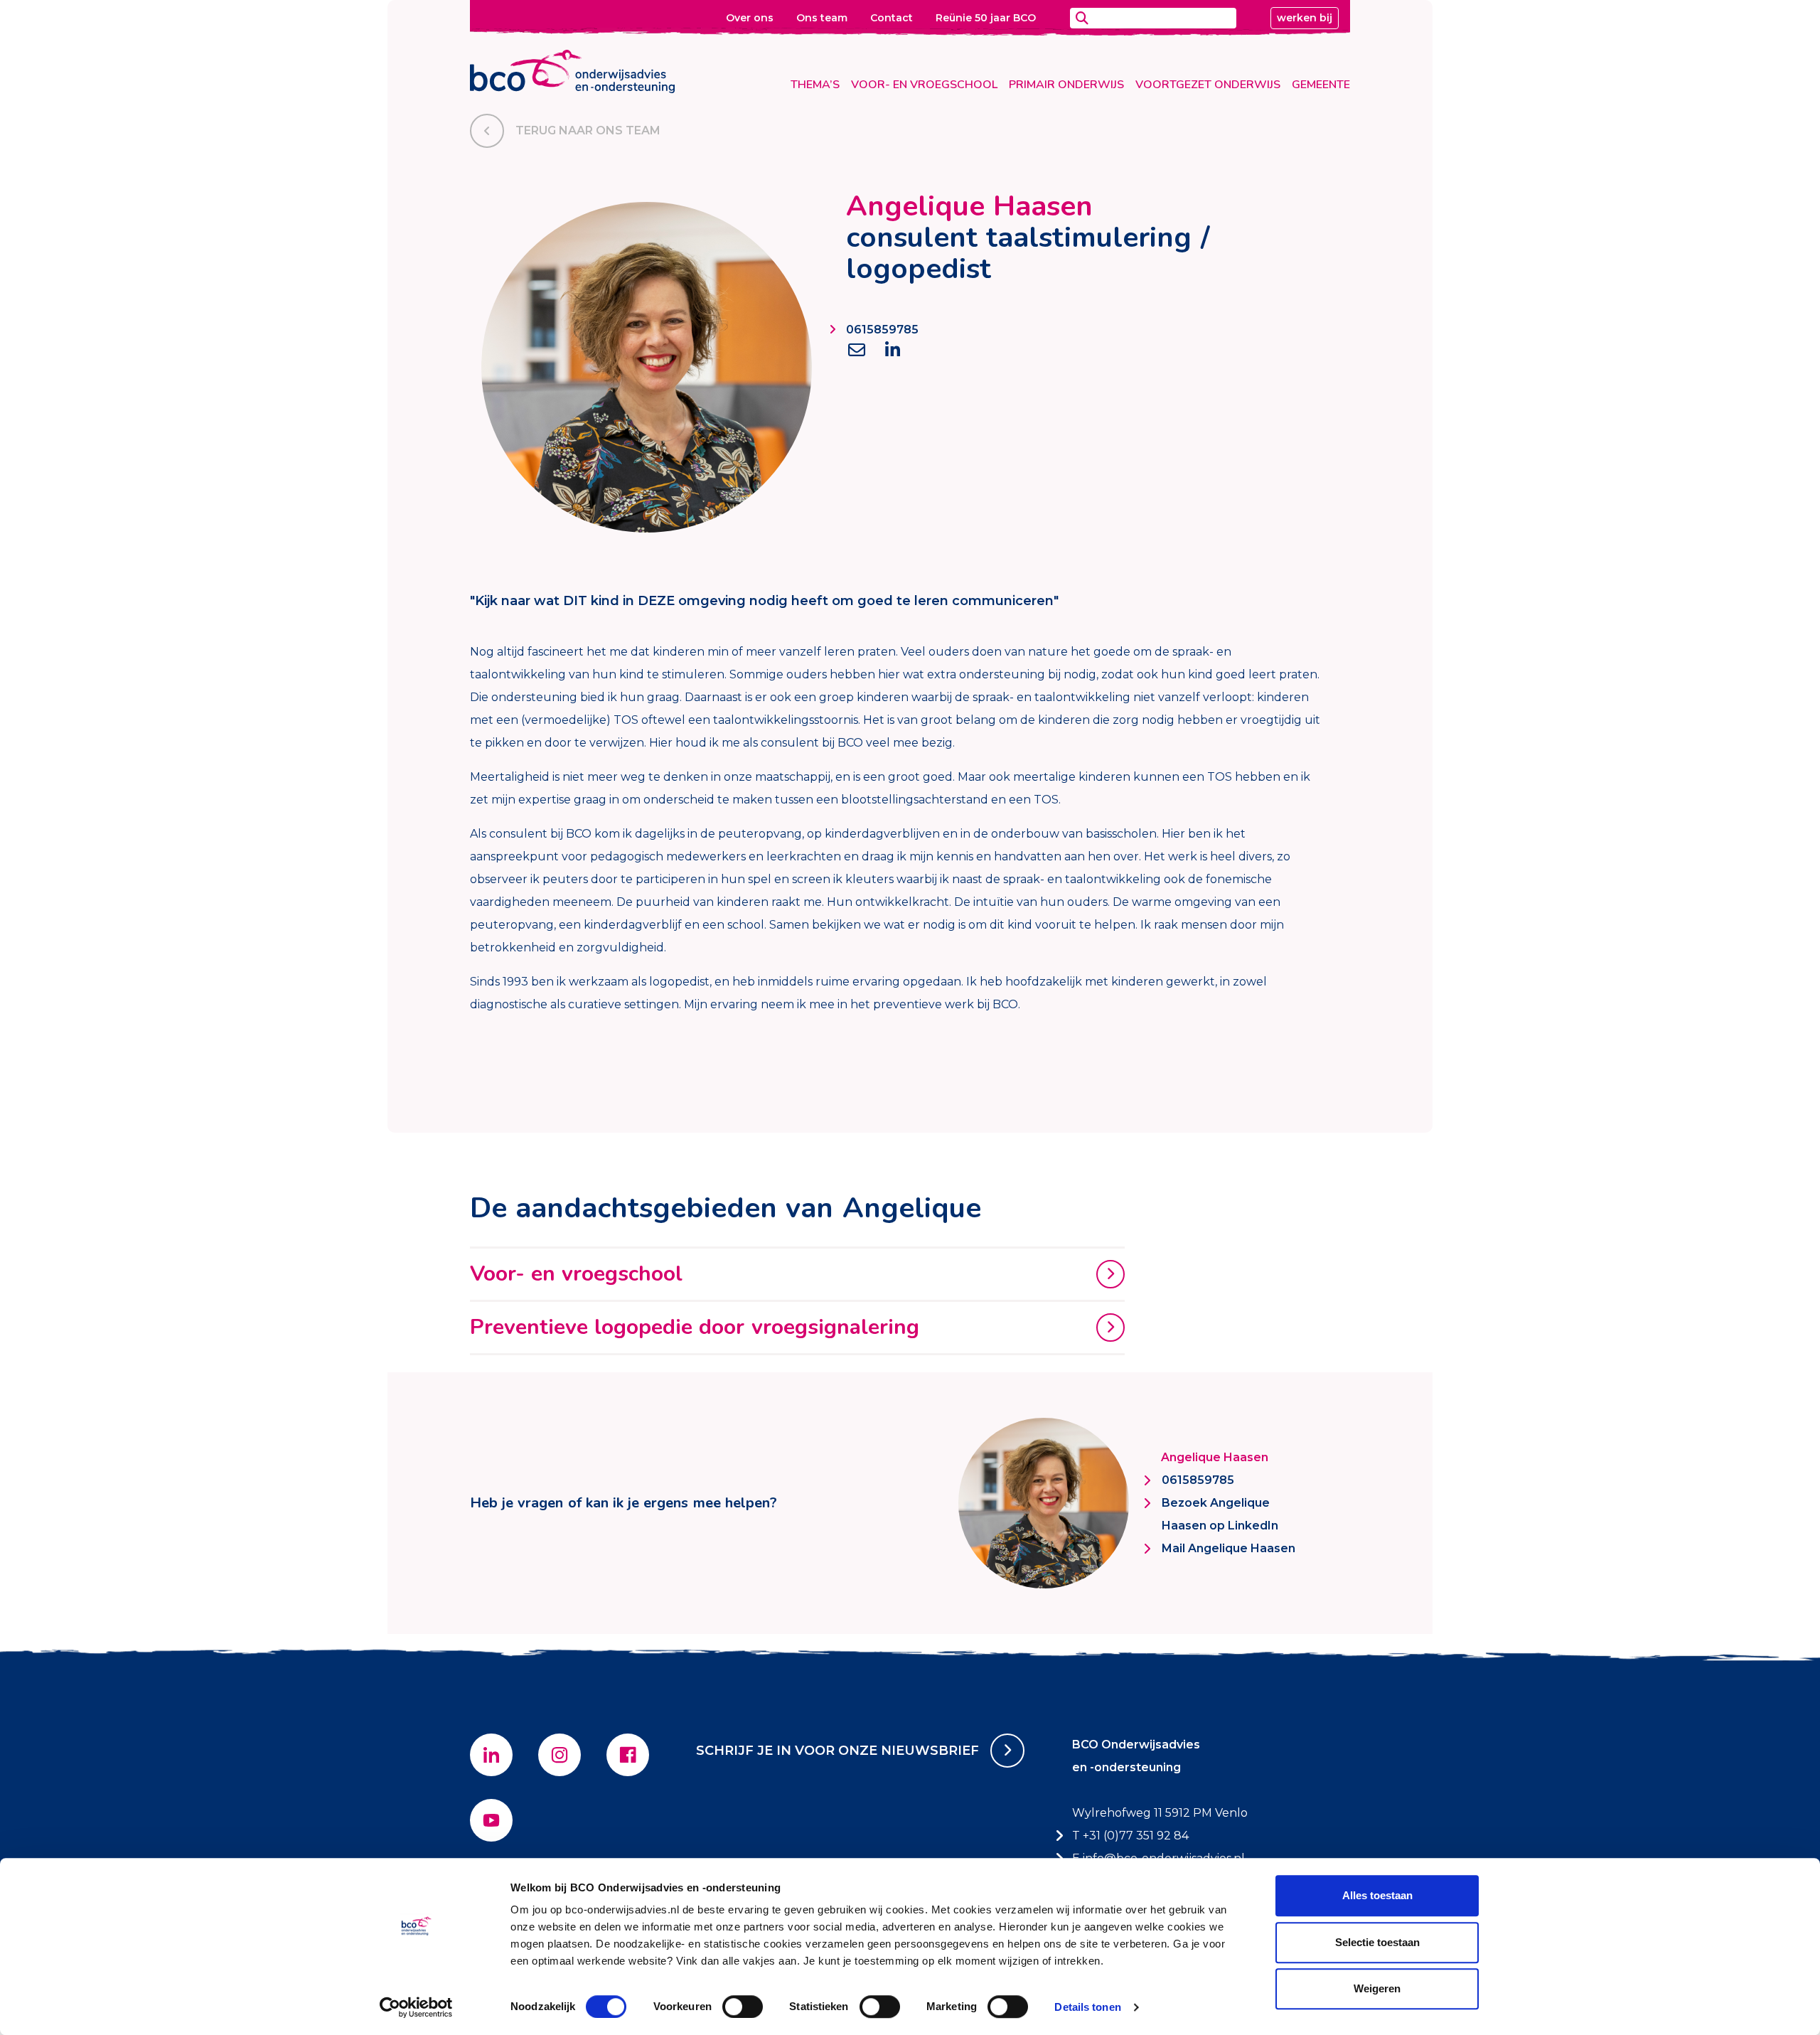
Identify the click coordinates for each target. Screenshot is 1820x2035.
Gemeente (1321, 85)
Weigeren (1377, 1988)
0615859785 (882, 330)
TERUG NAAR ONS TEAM (588, 130)
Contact (892, 18)
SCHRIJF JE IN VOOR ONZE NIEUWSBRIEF (837, 1751)
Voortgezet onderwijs (1208, 85)
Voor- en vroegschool (924, 85)
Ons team (822, 18)
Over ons (750, 18)
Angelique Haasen (1215, 1457)
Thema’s (815, 85)
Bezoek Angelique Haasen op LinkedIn (1220, 1514)
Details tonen (1087, 2007)
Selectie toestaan (1377, 1942)
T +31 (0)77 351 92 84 (1130, 1836)
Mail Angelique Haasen (1228, 1548)
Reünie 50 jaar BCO (986, 18)
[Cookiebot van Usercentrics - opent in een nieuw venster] (416, 2007)
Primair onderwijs (1066, 85)
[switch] (743, 2007)
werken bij (1305, 18)
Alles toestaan (1377, 1895)
